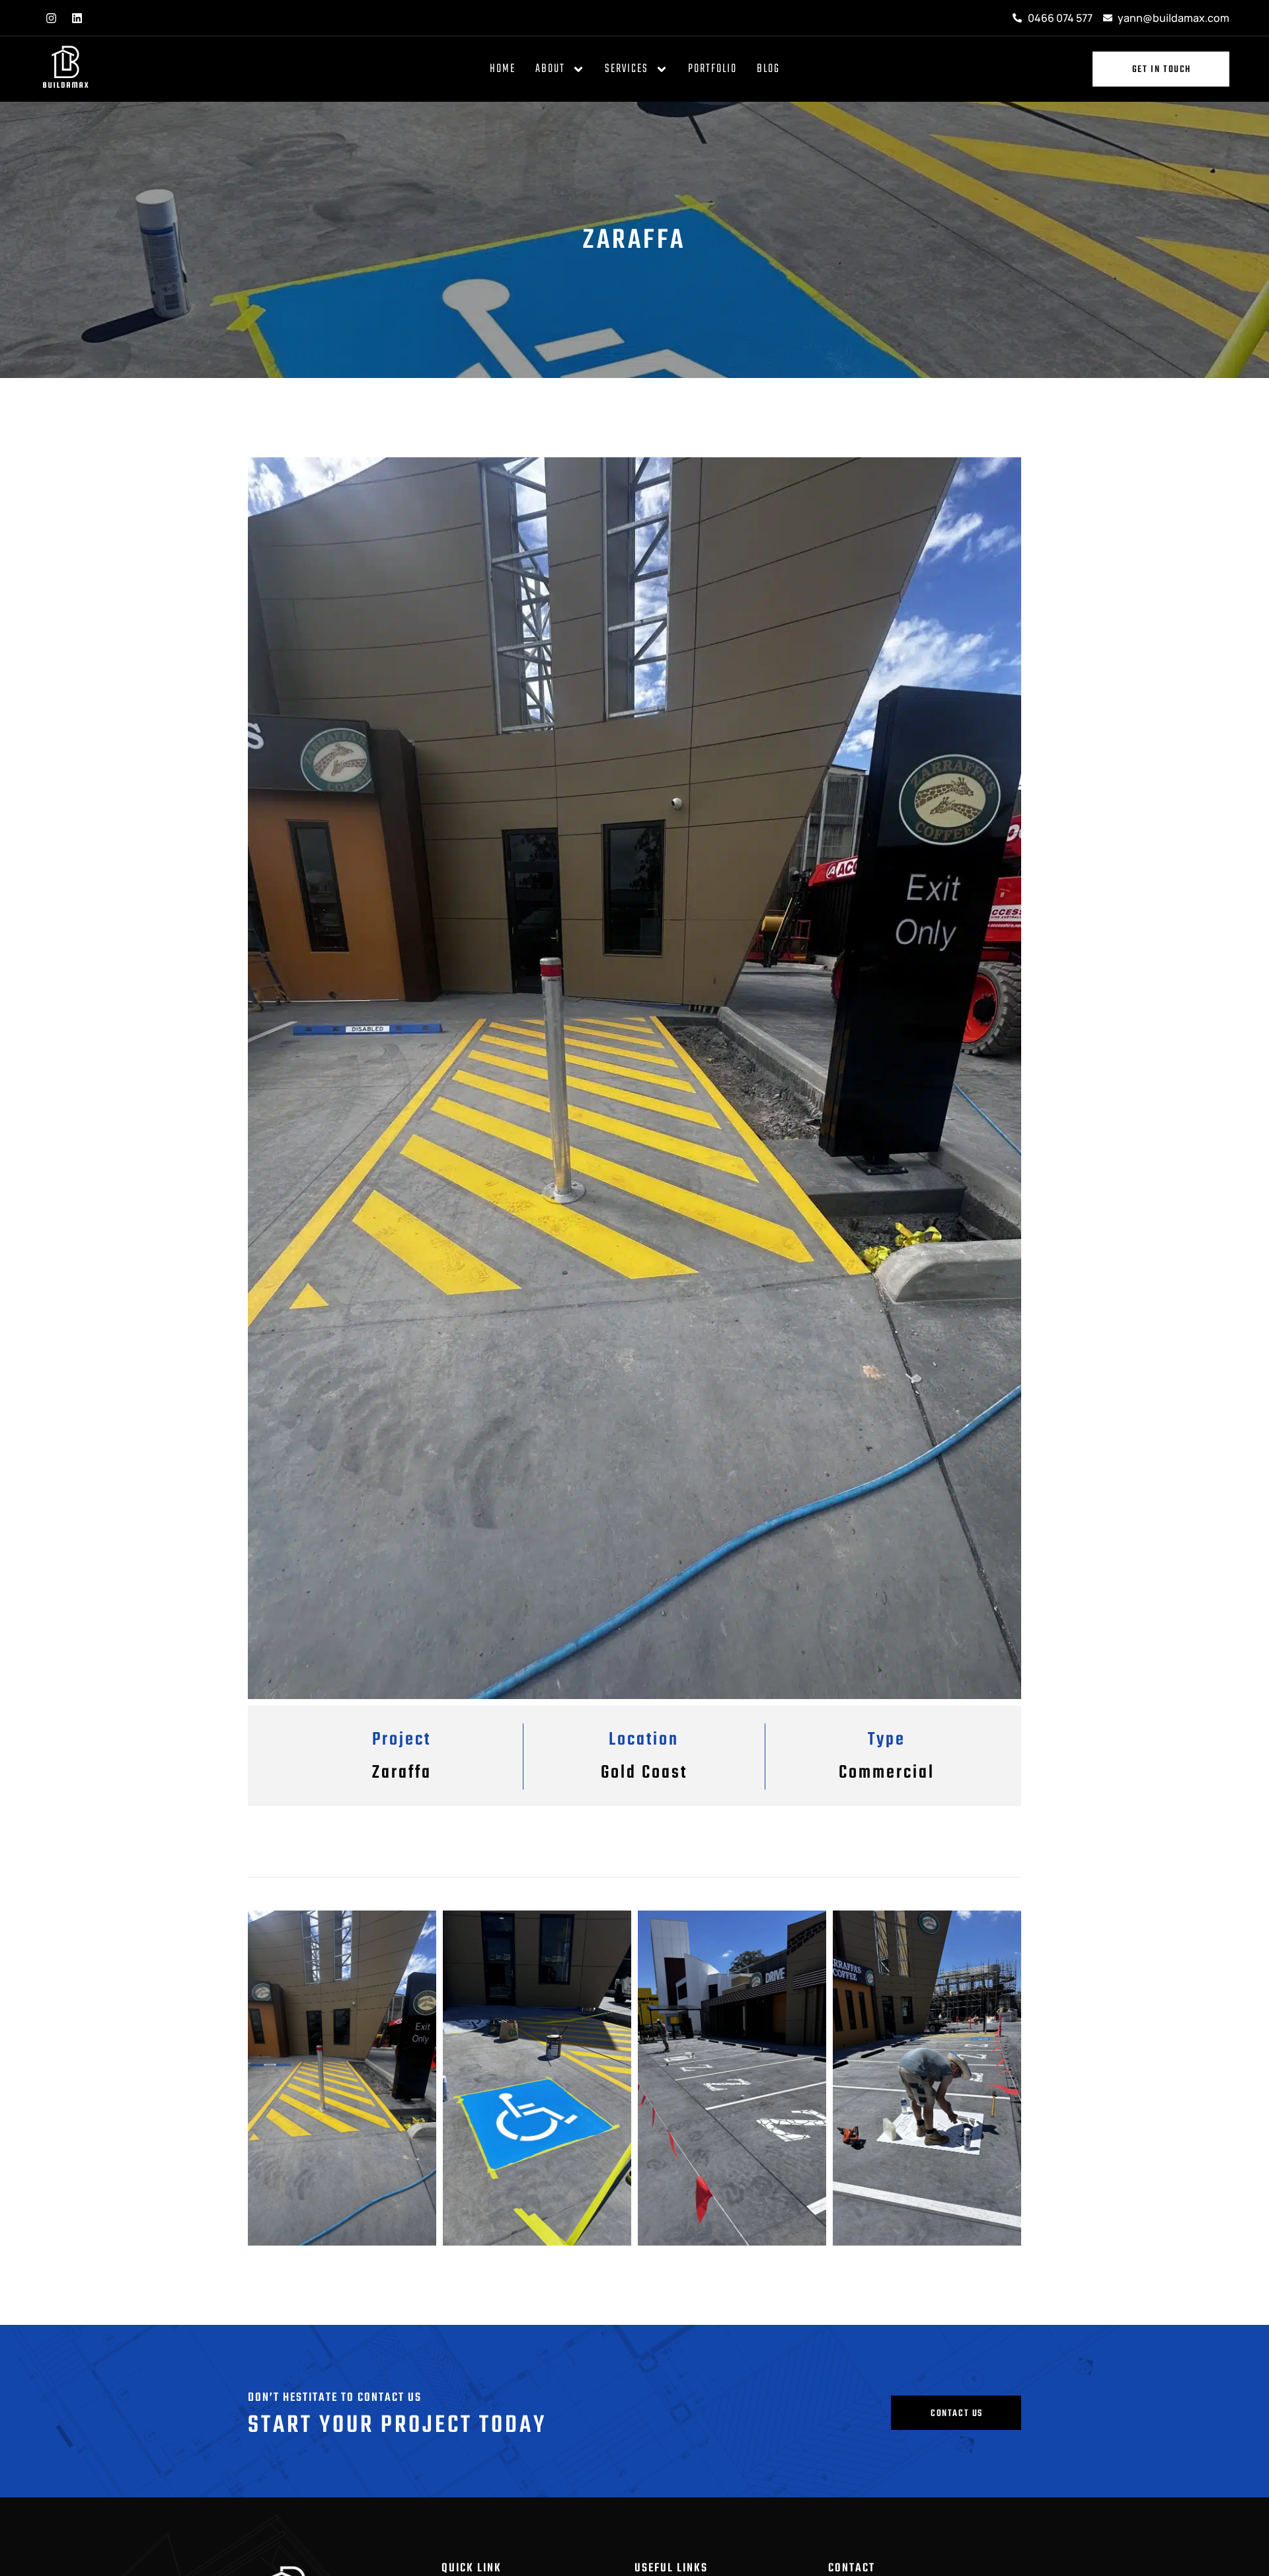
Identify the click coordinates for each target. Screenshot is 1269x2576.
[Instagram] (51, 18)
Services (627, 69)
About (550, 69)
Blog (768, 69)
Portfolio (712, 69)
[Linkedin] (77, 18)
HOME (503, 69)
